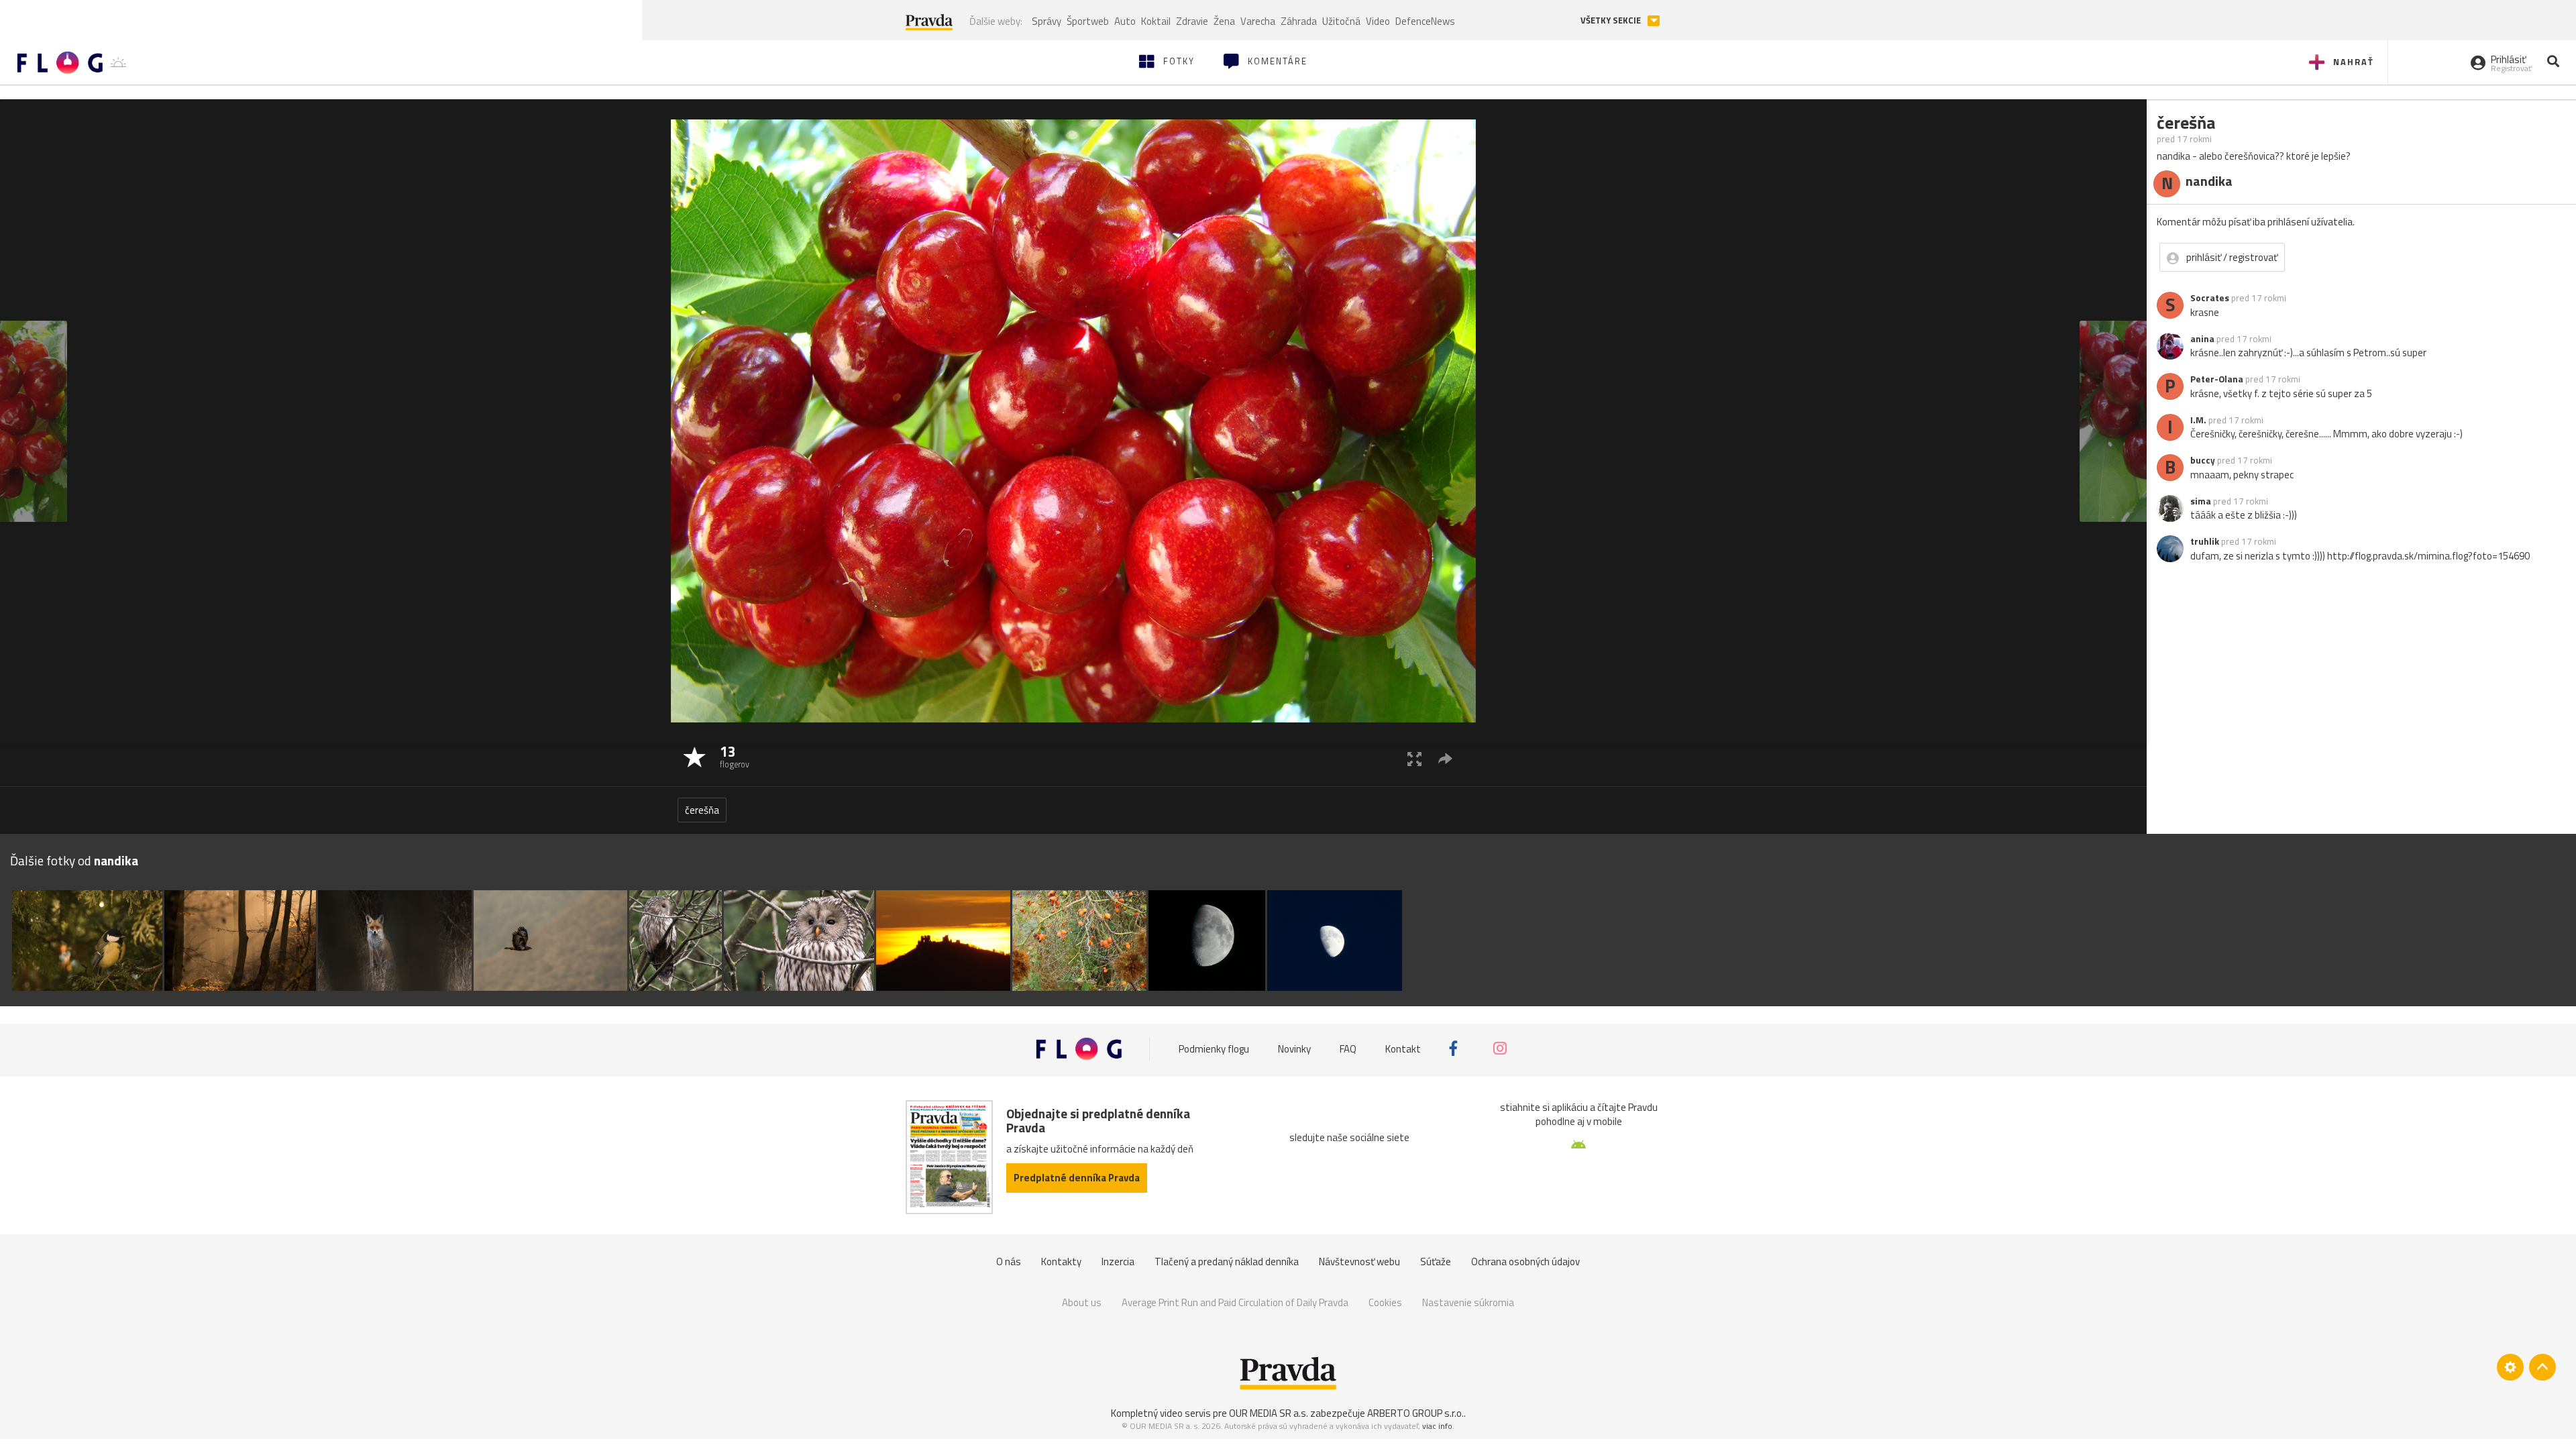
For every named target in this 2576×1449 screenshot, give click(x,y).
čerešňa (702, 810)
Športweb (1088, 21)
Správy (1046, 21)
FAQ (1348, 1048)
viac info (1437, 1426)
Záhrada (1299, 21)
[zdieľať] (1445, 758)
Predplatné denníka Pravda (1077, 1178)
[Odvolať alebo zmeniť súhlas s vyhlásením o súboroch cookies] (2510, 1367)
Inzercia (1118, 1262)
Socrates (2210, 298)
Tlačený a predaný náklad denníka (1227, 1262)
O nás (1009, 1262)
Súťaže (1436, 1262)
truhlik (2205, 541)
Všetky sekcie (1612, 20)
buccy (2203, 460)
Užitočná (1341, 21)
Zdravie (1192, 21)
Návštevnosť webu (1359, 1262)
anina (2202, 339)
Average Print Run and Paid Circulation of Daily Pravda (1235, 1302)
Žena (1224, 21)
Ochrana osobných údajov (1525, 1262)
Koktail (1156, 21)
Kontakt (1403, 1048)
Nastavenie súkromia (1468, 1302)
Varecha (1258, 21)
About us (1082, 1302)
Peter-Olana (2217, 379)
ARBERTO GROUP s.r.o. (1415, 1413)
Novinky (1294, 1048)
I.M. (2198, 420)
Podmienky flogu (1214, 1048)
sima (2201, 501)
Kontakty (1061, 1262)
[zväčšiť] (1414, 758)
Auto (1125, 21)
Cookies (1385, 1302)
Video (1378, 21)
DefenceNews (1425, 21)
